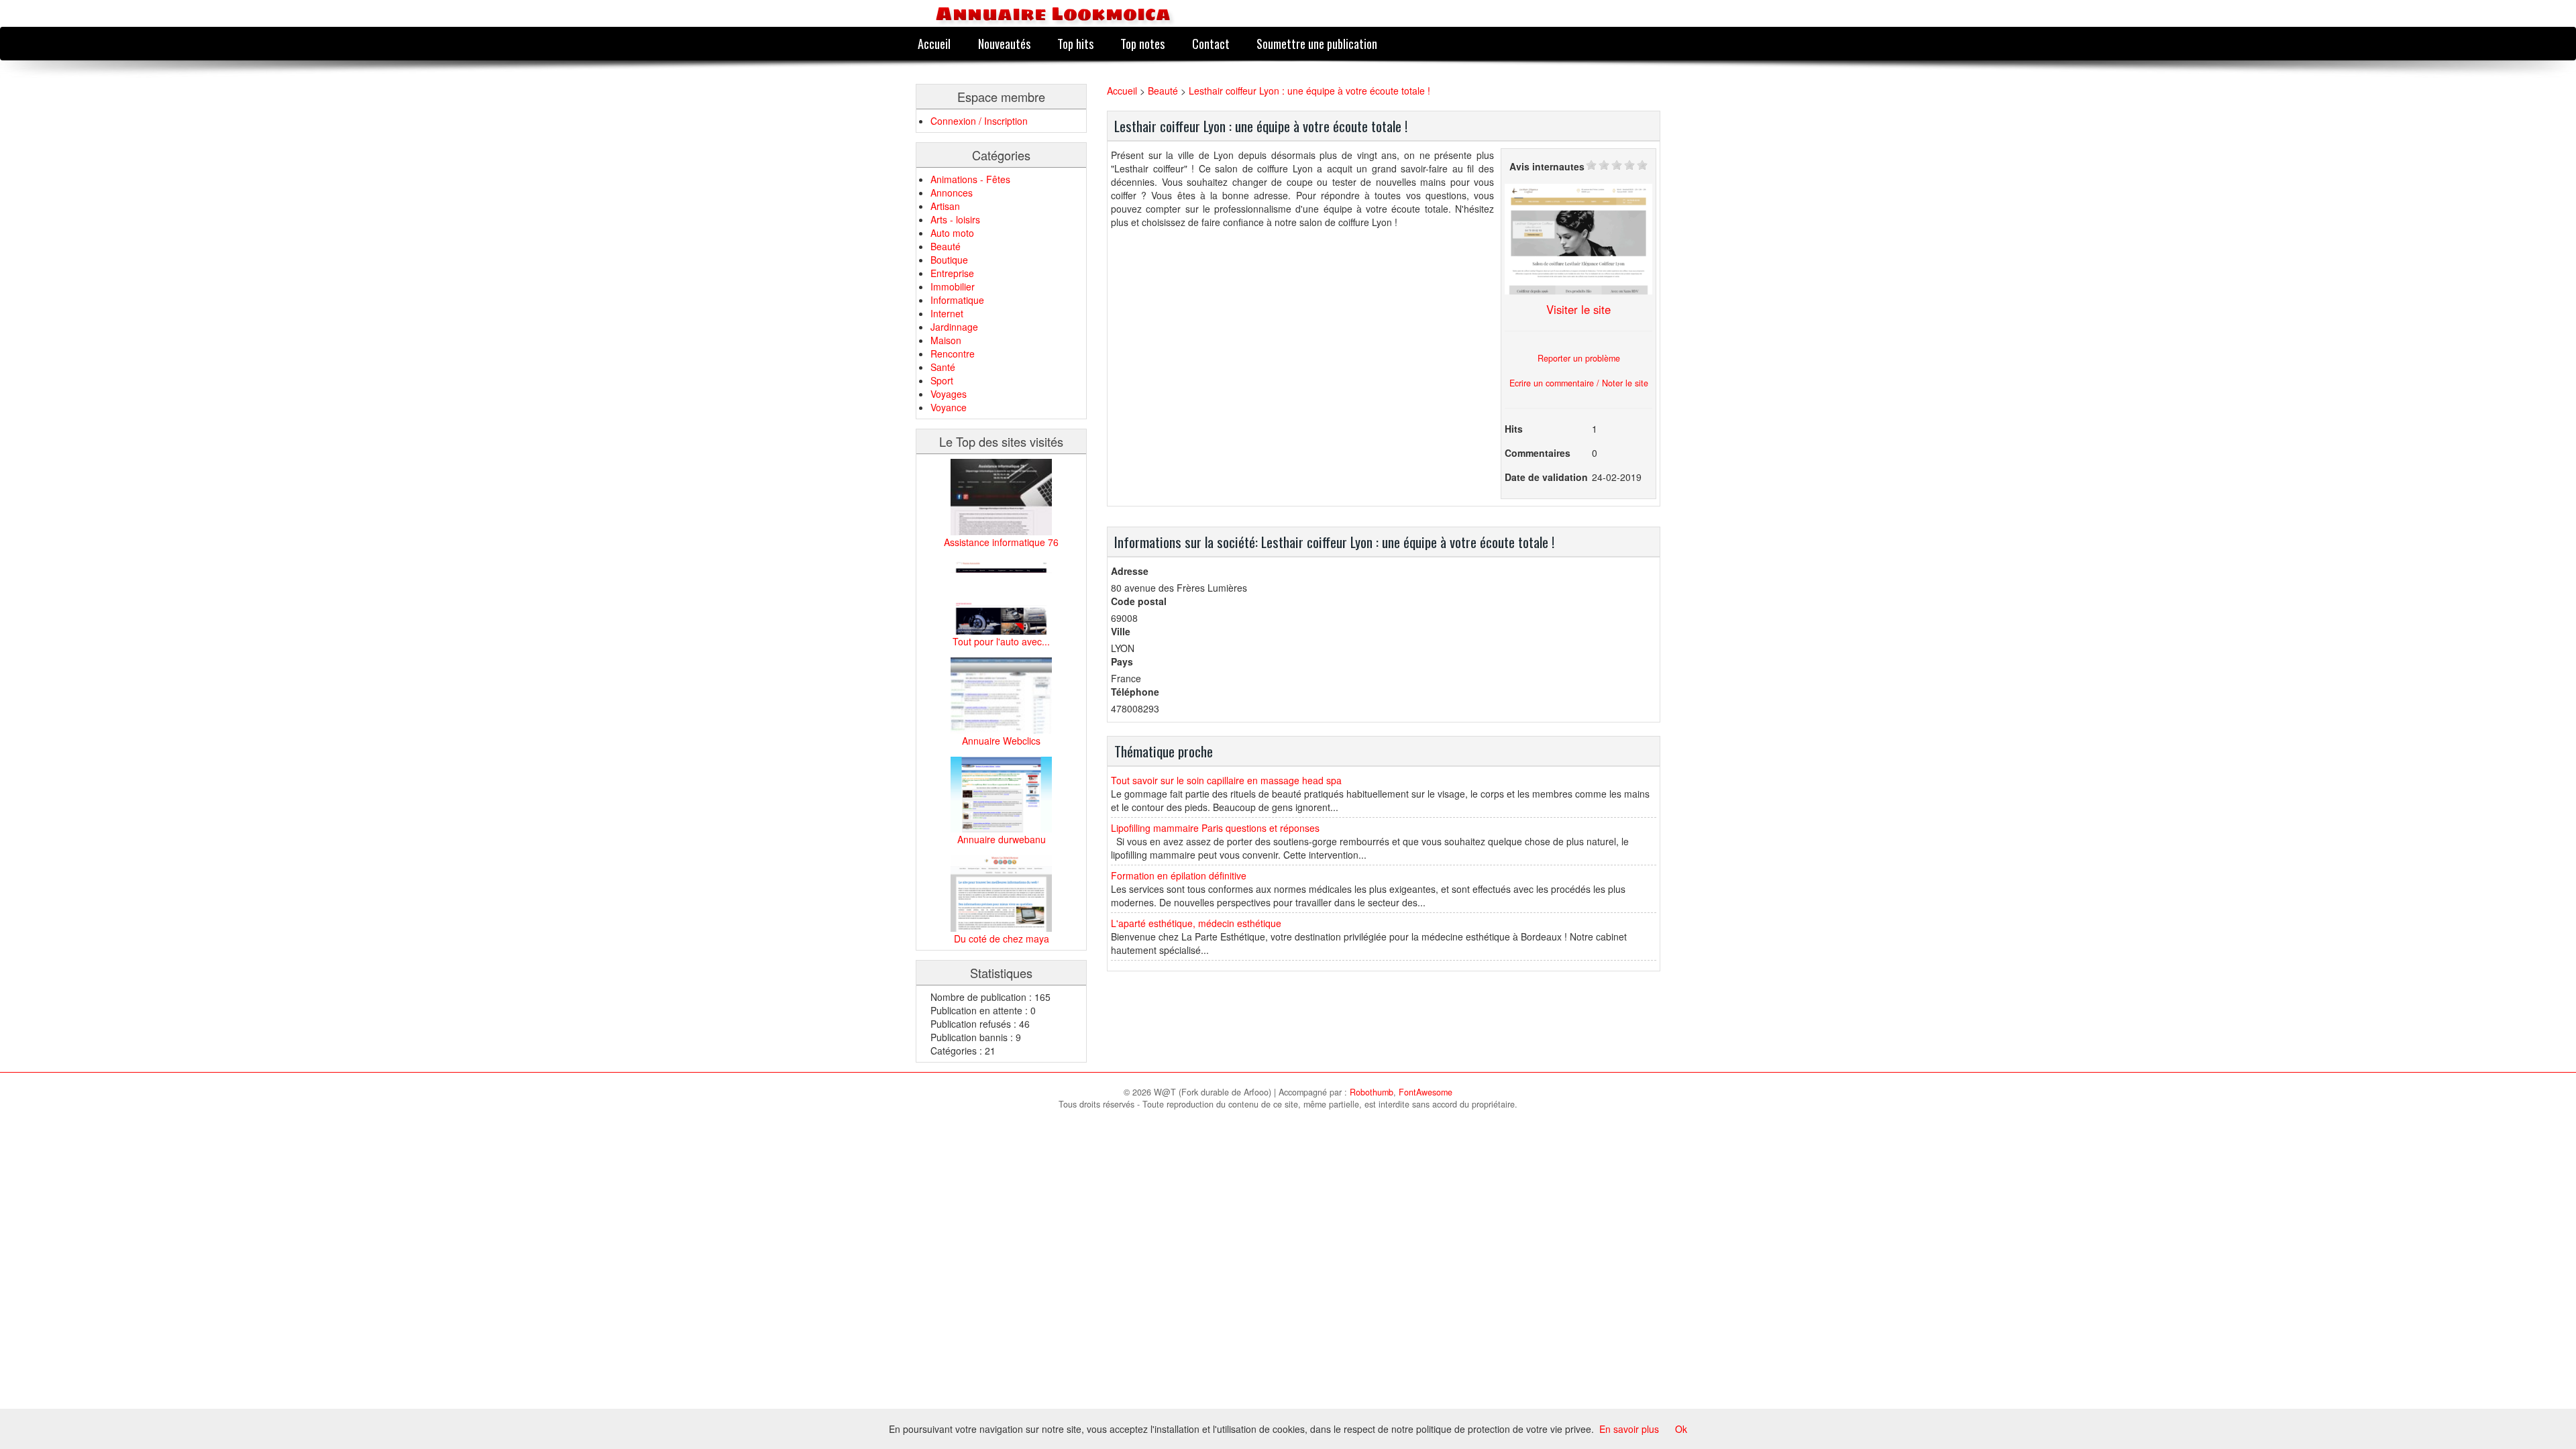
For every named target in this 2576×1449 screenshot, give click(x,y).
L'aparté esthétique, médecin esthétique (1196, 923)
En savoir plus (1629, 1429)
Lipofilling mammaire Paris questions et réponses (1215, 828)
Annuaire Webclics (1001, 741)
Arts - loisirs (955, 219)
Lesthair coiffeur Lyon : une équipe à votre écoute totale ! (1309, 91)
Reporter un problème (1579, 358)
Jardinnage (954, 327)
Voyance (949, 407)
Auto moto (952, 233)
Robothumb (1372, 1092)
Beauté (946, 246)
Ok (1681, 1429)
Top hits (1075, 43)
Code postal (1139, 601)
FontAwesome (1426, 1092)
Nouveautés (1004, 43)
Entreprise (952, 273)
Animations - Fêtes (970, 179)
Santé (943, 367)
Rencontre (953, 354)
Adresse (1130, 571)
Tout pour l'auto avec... (1001, 641)
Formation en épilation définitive (1179, 875)
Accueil (934, 43)
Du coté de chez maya (1002, 938)
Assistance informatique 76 (1001, 542)
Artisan (945, 206)
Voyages (949, 394)
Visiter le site (1578, 309)
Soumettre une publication (1317, 43)
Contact (1211, 43)
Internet (947, 313)
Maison (946, 340)
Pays (1122, 661)
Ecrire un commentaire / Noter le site (1579, 383)
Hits (1514, 429)
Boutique (949, 260)
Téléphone (1135, 692)
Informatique (957, 300)
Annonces (952, 193)
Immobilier (953, 286)
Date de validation (1546, 477)
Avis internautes (1547, 166)
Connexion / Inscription (979, 121)
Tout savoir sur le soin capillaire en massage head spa (1226, 780)
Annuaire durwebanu (1002, 839)
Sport (942, 380)
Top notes (1142, 43)
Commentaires (1538, 453)
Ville (1121, 631)
